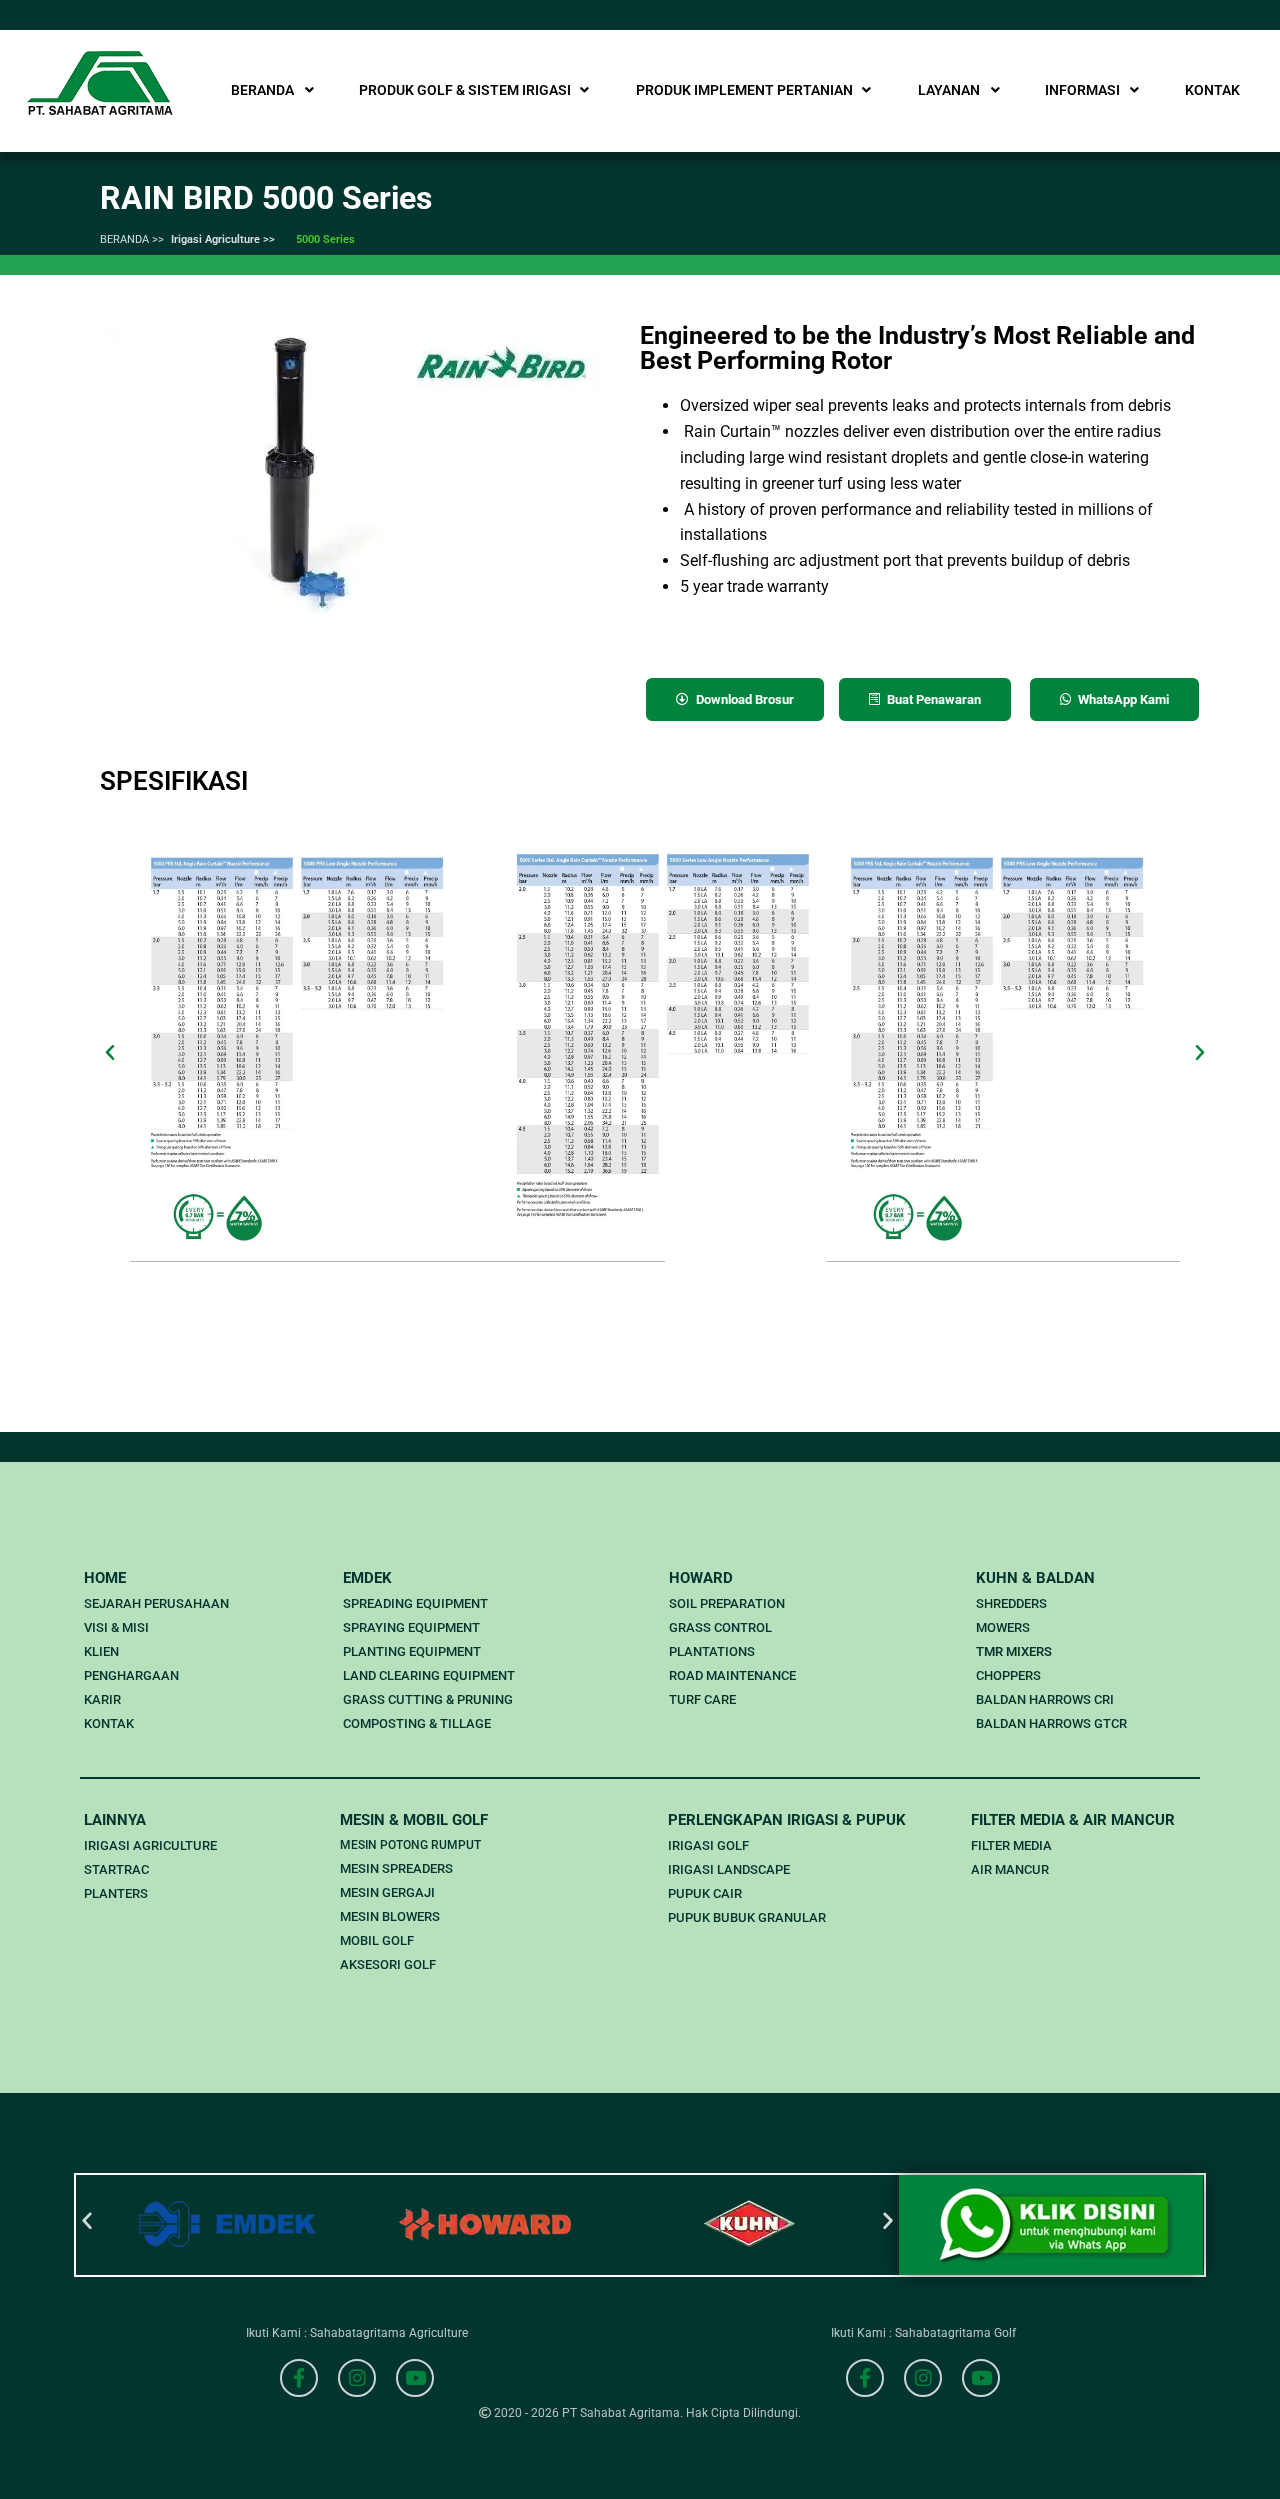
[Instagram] (357, 2378)
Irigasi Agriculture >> (223, 239)
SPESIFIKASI (174, 781)
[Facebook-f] (299, 2378)
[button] (110, 1053)
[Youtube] (415, 2378)
